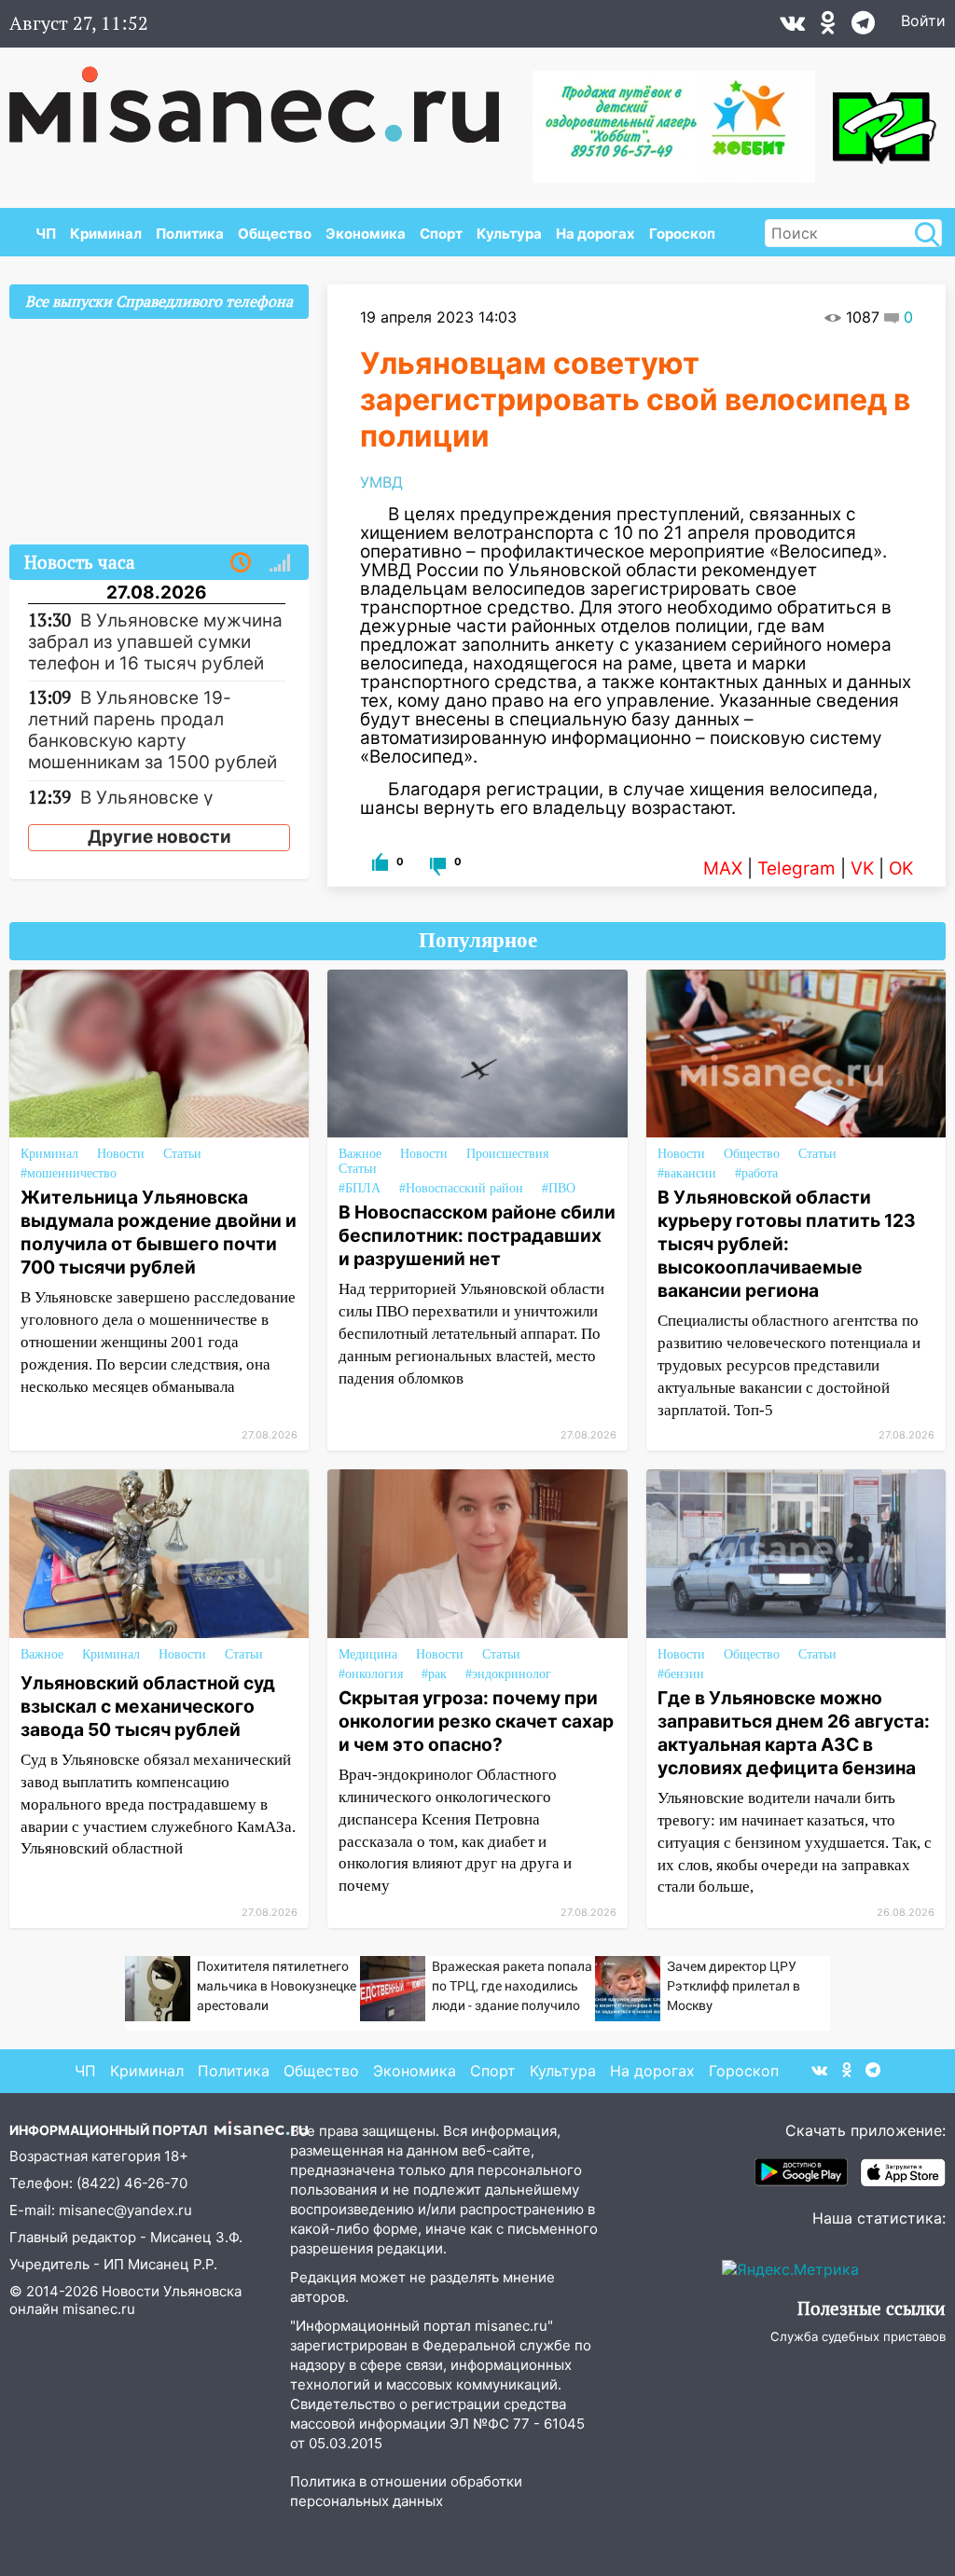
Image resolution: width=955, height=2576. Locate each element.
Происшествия (507, 1154)
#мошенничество (69, 1173)
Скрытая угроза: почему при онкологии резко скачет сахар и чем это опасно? (476, 1721)
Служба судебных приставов (858, 2336)
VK (862, 868)
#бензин (681, 1674)
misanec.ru (99, 2309)
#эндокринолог (508, 1674)
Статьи (182, 1154)
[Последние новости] (241, 563)
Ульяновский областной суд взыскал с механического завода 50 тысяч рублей (148, 1706)
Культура (509, 234)
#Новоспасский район (461, 1188)
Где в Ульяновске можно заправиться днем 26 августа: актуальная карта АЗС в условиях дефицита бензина (794, 1733)
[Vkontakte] (792, 27)
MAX (723, 868)
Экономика (366, 234)
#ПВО (559, 1188)
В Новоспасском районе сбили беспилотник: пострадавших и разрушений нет (477, 1235)
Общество (275, 234)
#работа (756, 1173)
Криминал (106, 234)
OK (901, 868)
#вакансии (687, 1173)
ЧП (46, 234)
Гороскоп (682, 234)
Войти (923, 21)
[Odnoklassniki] (828, 27)
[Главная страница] (267, 95)
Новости (121, 1154)
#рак (434, 1674)
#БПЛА (360, 1188)
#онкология (371, 1674)
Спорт (441, 234)
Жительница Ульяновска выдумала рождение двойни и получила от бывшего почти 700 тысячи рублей (159, 1232)
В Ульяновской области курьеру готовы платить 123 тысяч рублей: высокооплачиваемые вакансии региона (787, 1244)
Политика (190, 234)
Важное (360, 1154)
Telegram (796, 868)
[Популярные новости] (280, 563)
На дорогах (595, 234)
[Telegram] (863, 27)
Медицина (368, 1654)
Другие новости (159, 837)
